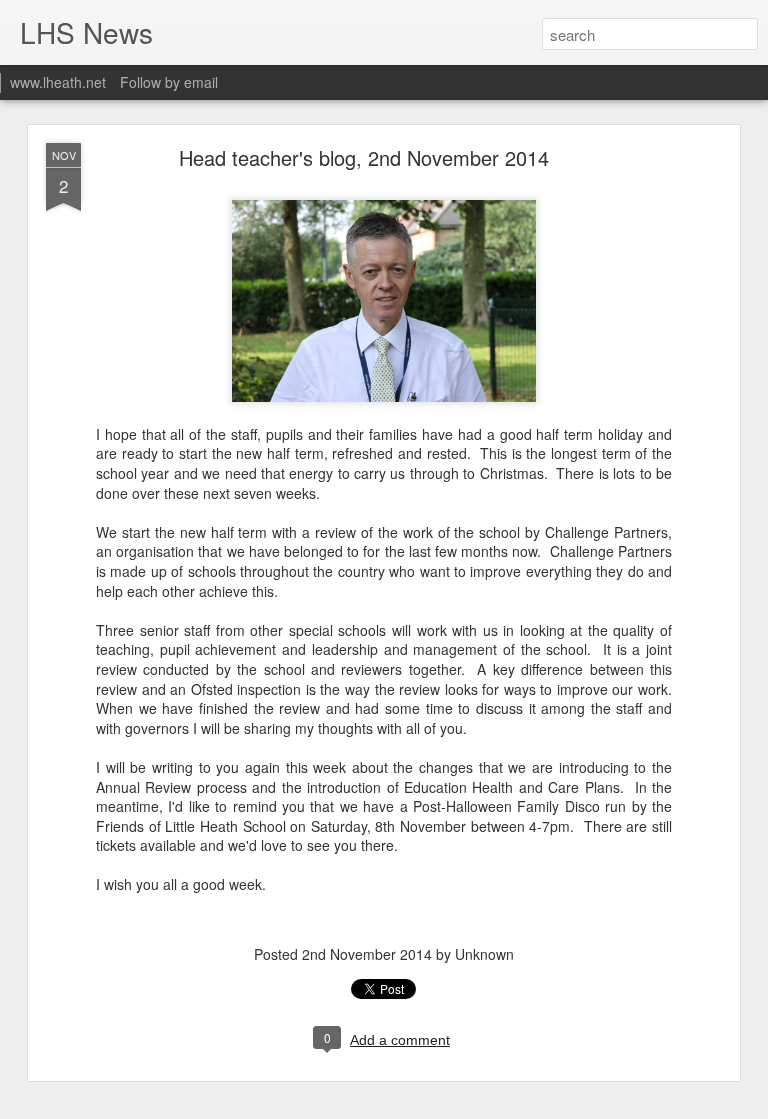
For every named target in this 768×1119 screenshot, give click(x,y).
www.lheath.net (58, 82)
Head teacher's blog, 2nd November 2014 (364, 157)
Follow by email (169, 82)
